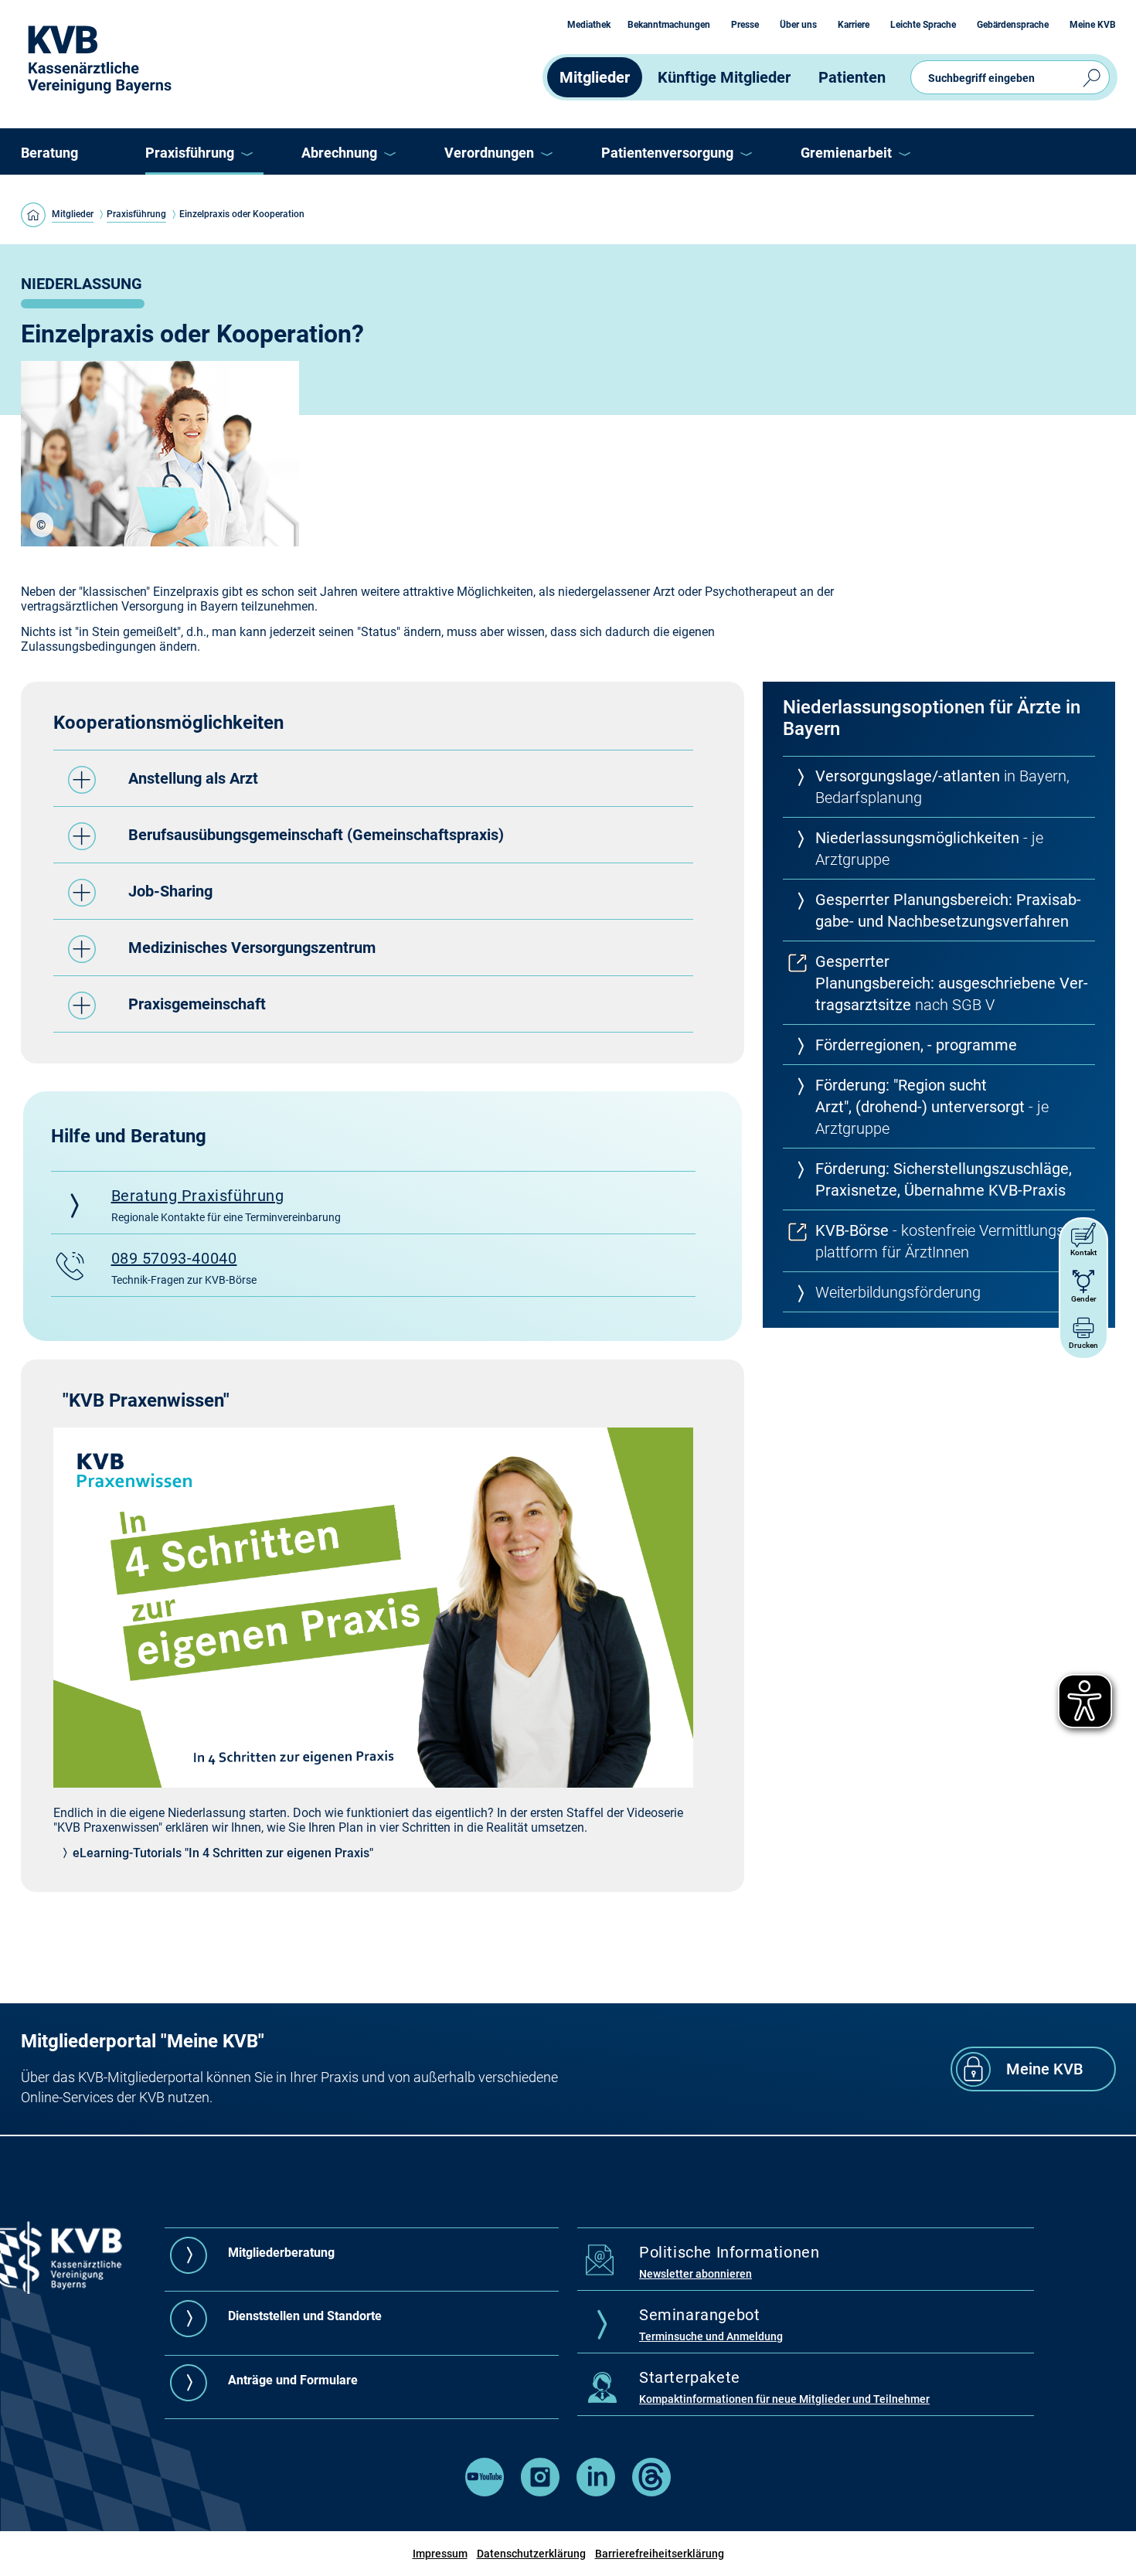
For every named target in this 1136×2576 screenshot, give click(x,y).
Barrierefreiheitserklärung (660, 2554)
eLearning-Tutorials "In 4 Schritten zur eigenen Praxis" (223, 1853)
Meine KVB (1093, 25)
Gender (1084, 1299)
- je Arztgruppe (932, 1107)
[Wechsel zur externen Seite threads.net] (651, 2492)
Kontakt (1083, 1252)
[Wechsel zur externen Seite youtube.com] (485, 2492)
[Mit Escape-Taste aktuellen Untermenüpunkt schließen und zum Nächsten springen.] (246, 154)
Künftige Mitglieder (724, 77)
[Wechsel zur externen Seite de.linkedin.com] (596, 2492)
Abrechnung (339, 153)
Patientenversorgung (667, 153)
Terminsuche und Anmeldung (711, 2336)
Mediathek (589, 25)
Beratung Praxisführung (198, 1196)
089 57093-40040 (174, 1258)
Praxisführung (190, 153)
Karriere (854, 25)
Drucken (1083, 1345)
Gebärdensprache (1013, 25)
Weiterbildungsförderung (898, 1292)
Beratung (49, 153)
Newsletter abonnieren (696, 2274)
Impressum (440, 2554)
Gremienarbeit (846, 153)
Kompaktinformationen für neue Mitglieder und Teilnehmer (784, 2399)
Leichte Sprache (923, 25)
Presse (745, 25)
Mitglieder (595, 77)
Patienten (852, 77)
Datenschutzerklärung (531, 2554)
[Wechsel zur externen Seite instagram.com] (540, 2492)
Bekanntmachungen (669, 25)
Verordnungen (489, 153)
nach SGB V (952, 983)
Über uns (798, 25)
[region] (42, 525)
